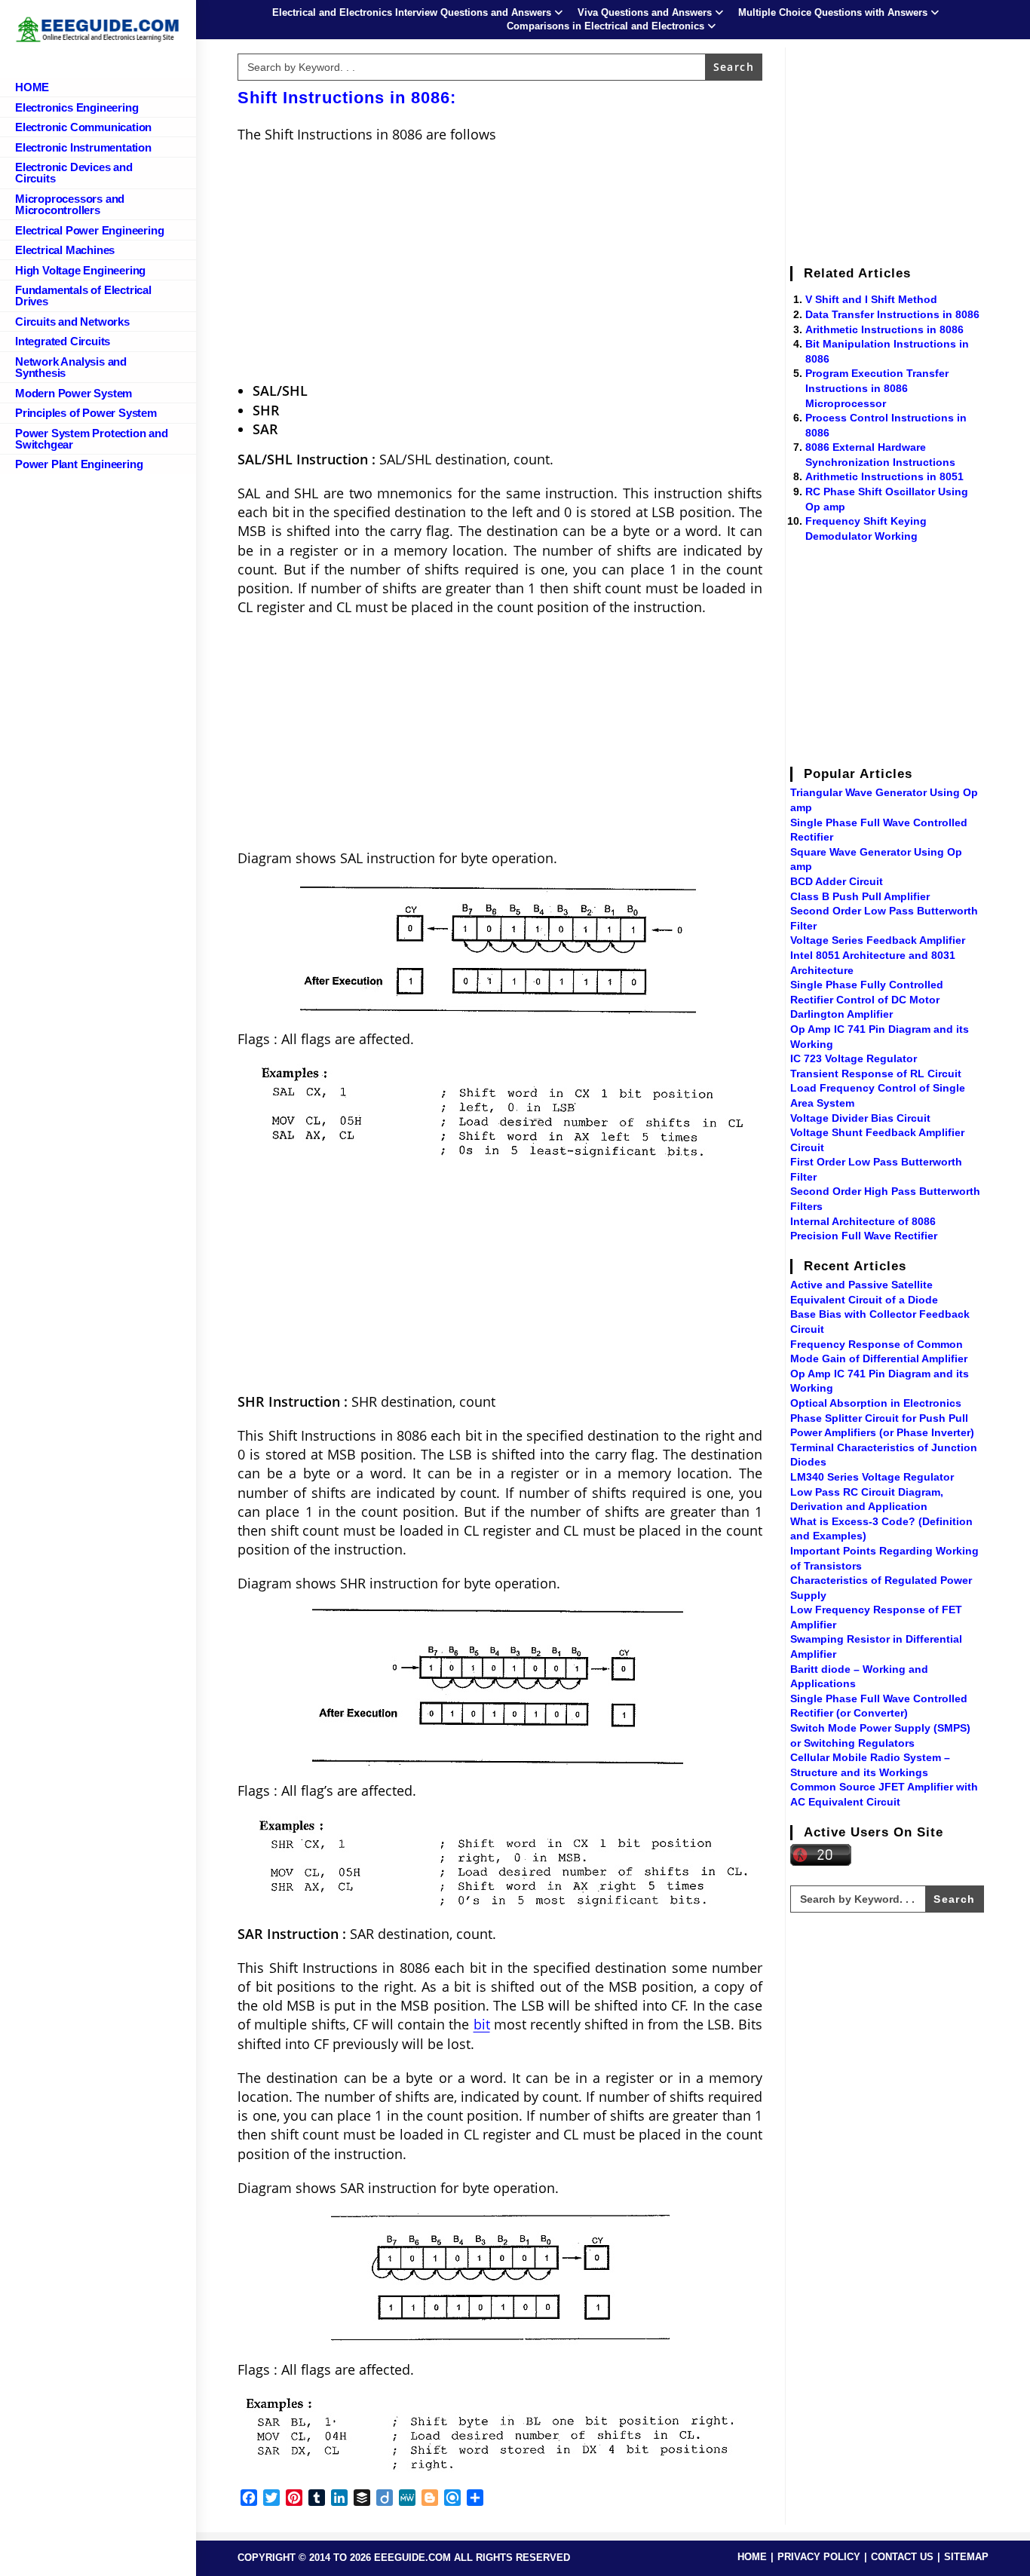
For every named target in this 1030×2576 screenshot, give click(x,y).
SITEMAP (966, 2557)
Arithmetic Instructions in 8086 (884, 329)
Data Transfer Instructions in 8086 (892, 314)
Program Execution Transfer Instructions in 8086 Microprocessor (877, 388)
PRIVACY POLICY (819, 2557)
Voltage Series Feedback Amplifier (878, 940)
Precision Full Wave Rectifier (864, 1236)
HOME (752, 2557)
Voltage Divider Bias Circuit (860, 1118)
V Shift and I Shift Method (871, 299)
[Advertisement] (500, 265)
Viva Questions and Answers (645, 12)
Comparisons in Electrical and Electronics (605, 26)
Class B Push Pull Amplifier (860, 896)
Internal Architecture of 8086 (863, 1221)
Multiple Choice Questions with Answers (833, 12)
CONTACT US (902, 2557)
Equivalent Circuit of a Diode (864, 1300)
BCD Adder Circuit (837, 881)
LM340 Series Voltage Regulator (872, 1477)
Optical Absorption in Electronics (876, 1403)
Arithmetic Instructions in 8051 (884, 476)
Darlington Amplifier (841, 1014)
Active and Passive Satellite (861, 1285)
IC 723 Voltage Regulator (854, 1058)
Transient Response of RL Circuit (876, 1074)
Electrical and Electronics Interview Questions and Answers (412, 12)
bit (482, 2024)
